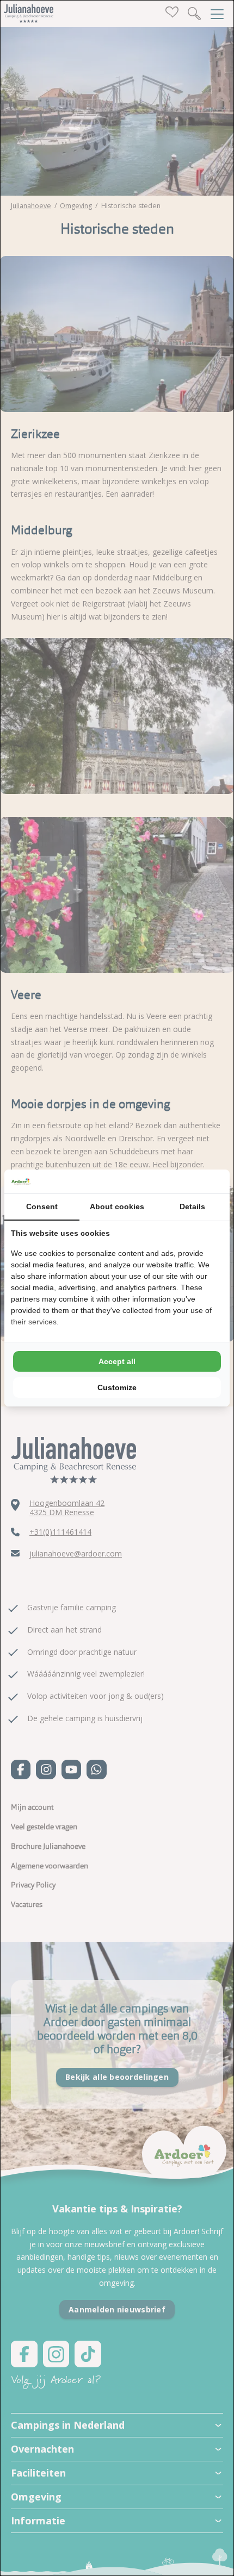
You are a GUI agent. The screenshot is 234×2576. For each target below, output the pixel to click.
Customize (117, 1387)
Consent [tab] (42, 1206)
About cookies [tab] (117, 1206)
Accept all (117, 1361)
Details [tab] (192, 1206)
